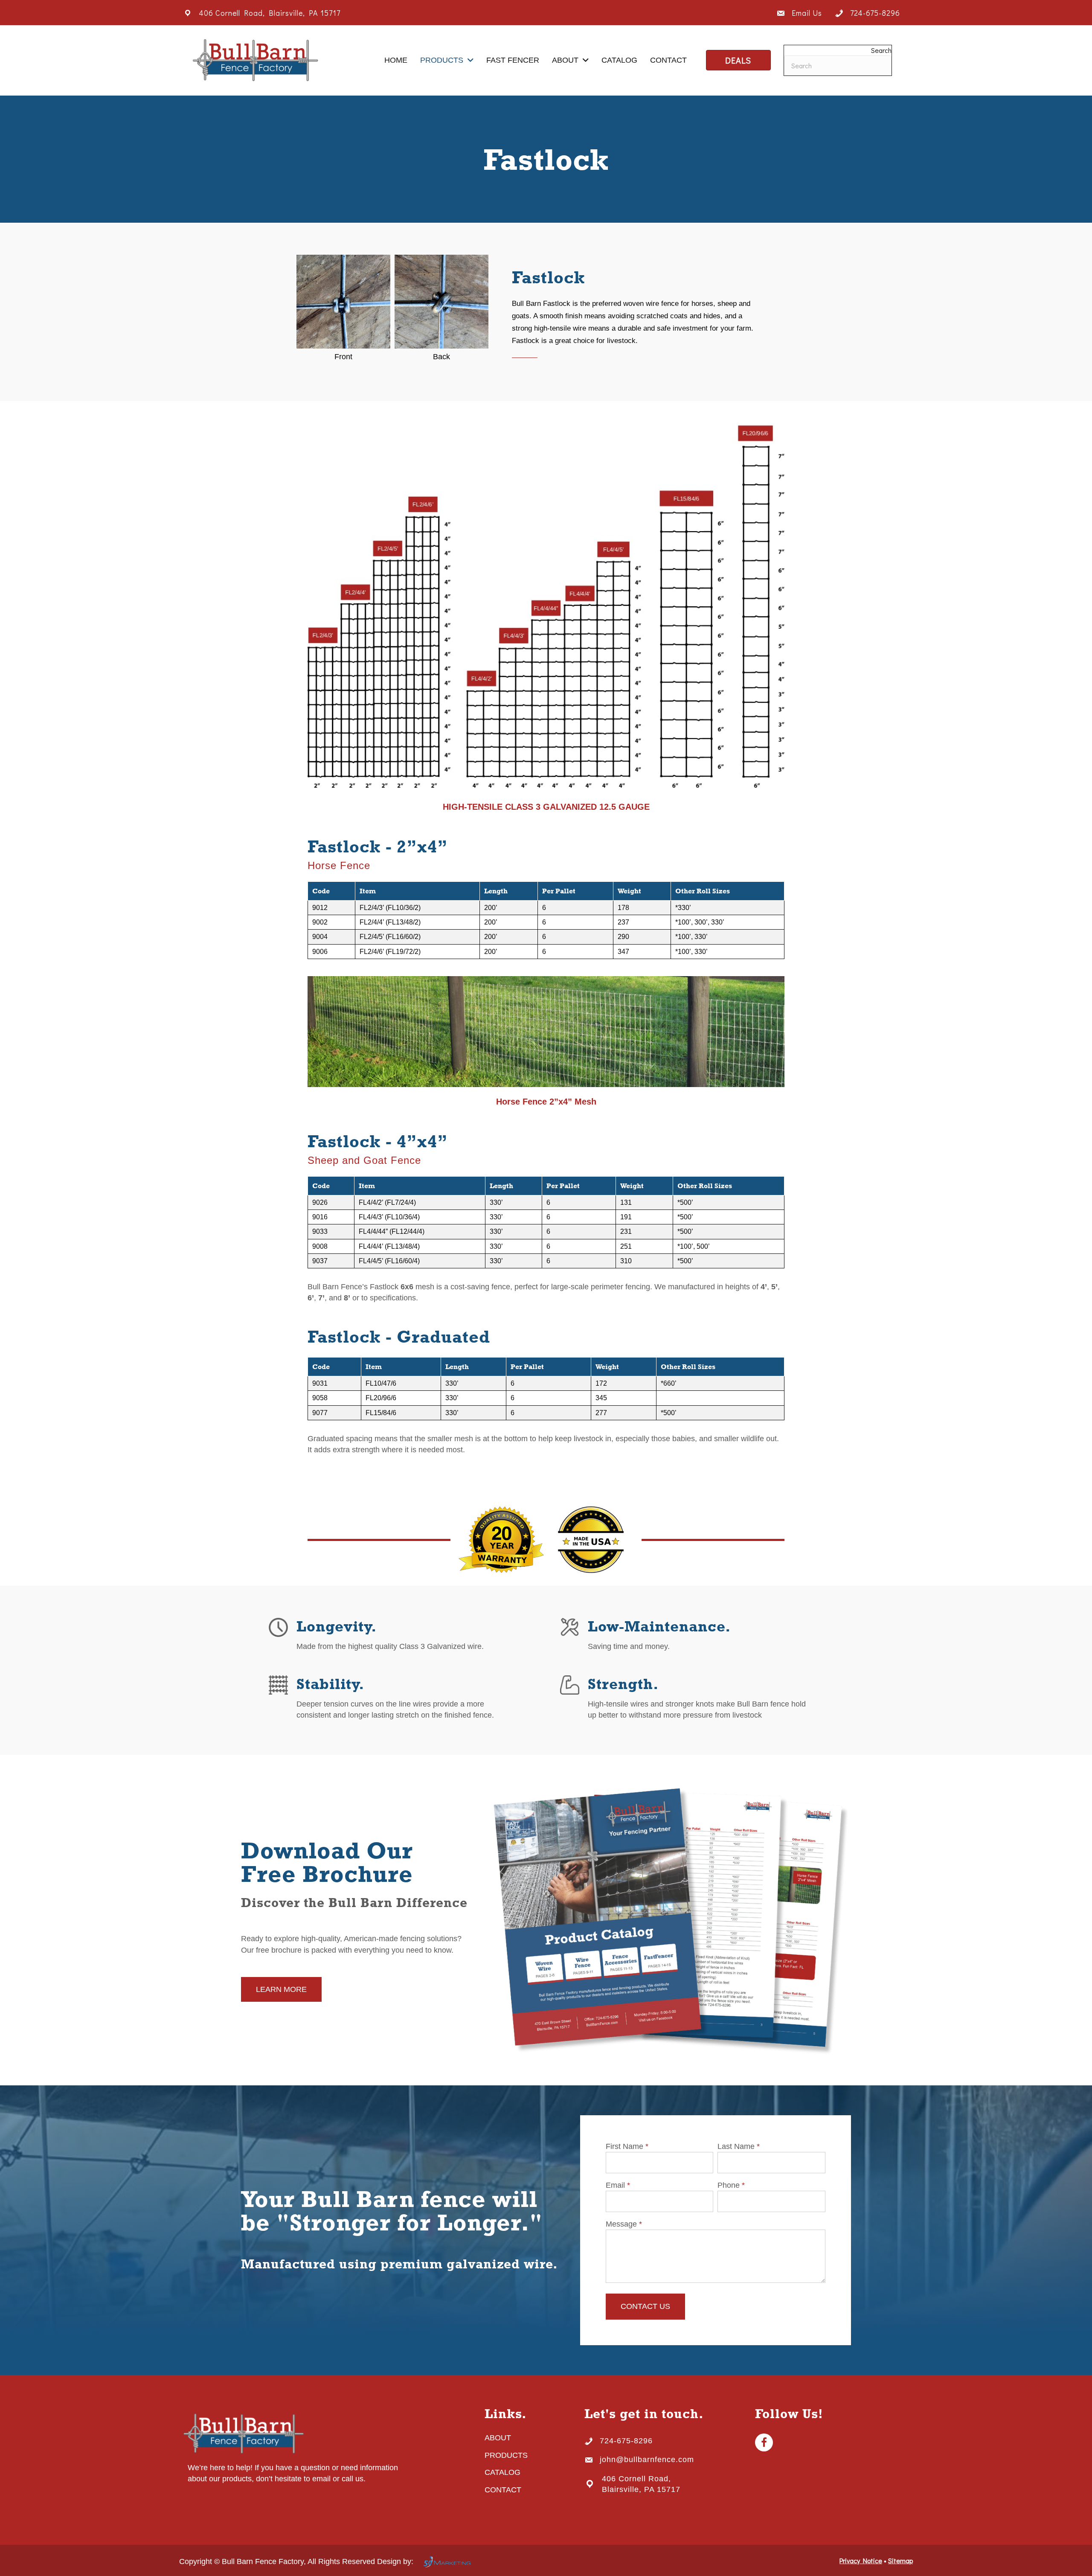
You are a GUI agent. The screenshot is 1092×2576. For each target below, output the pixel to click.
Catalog (502, 2472)
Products (506, 2455)
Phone (731, 2185)
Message (624, 2224)
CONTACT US (645, 2306)
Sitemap (900, 2560)
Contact (503, 2490)
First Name (627, 2146)
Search (881, 50)
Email (618, 2185)
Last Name (739, 2146)
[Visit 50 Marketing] (447, 2561)
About (498, 2438)
